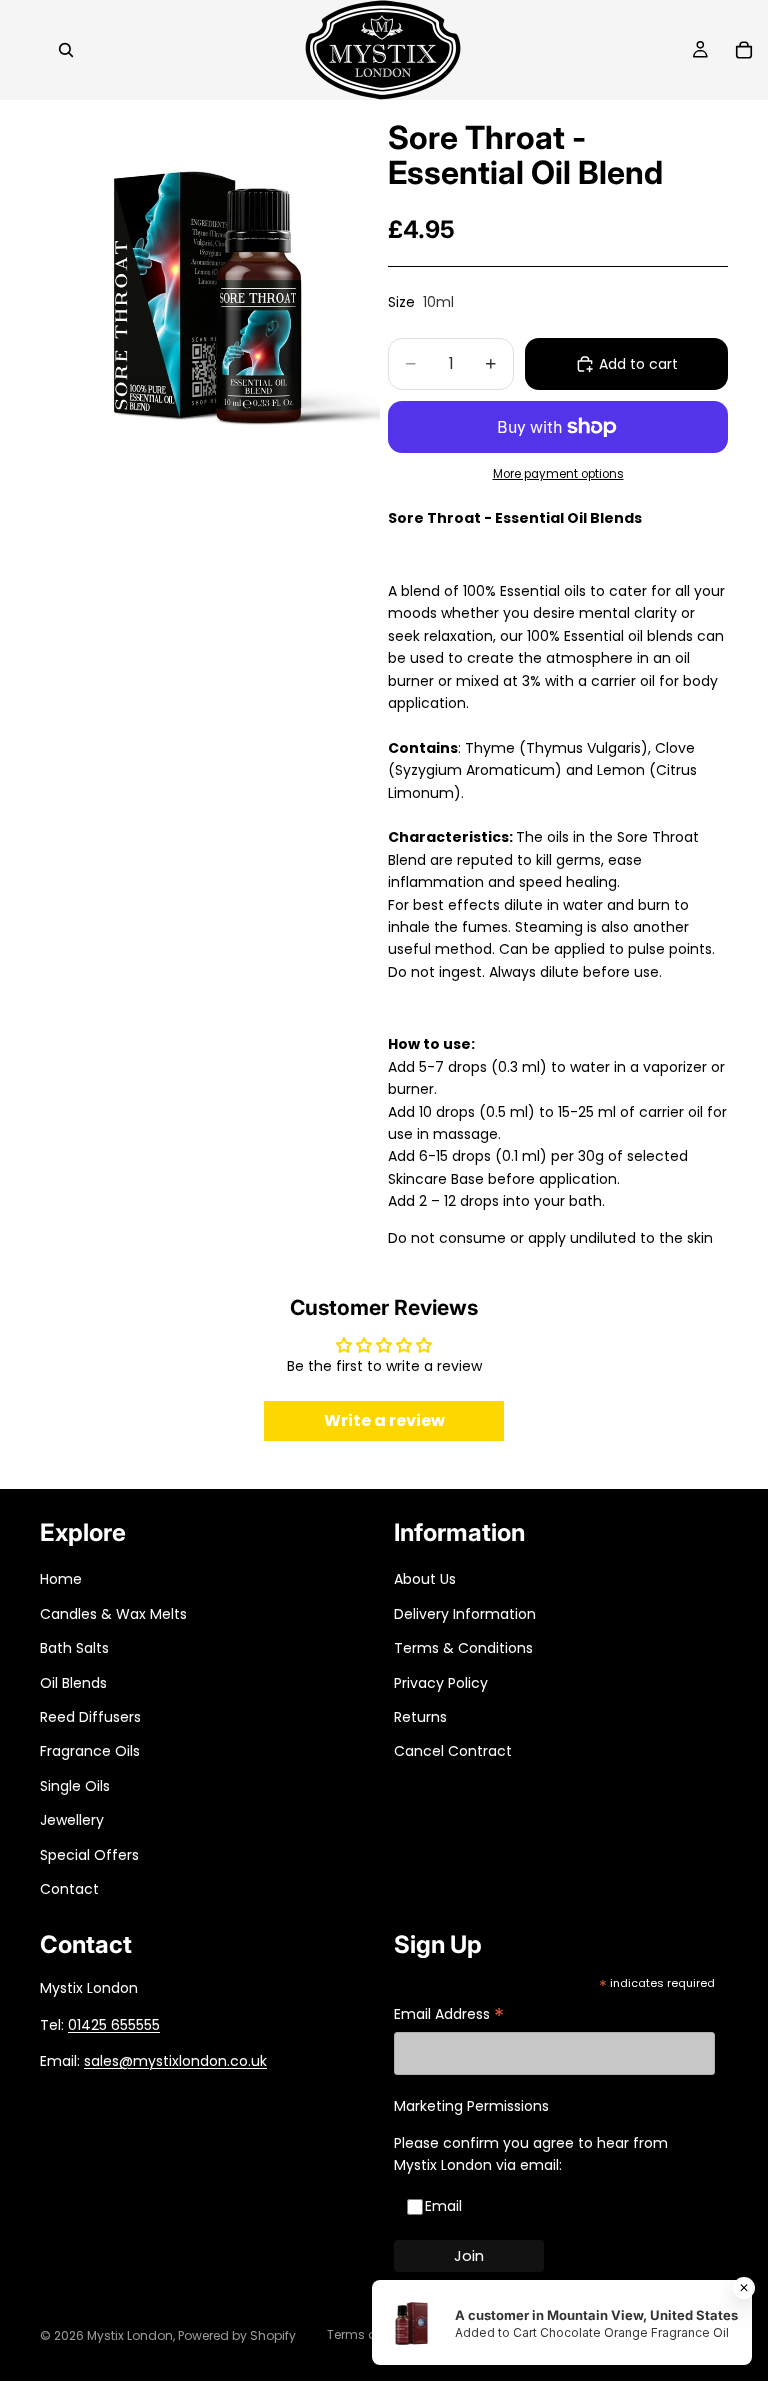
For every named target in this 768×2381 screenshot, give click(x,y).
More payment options (558, 474)
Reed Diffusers (90, 1717)
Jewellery (72, 1820)
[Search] (66, 50)
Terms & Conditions (463, 1648)
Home (61, 1579)
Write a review (384, 1420)
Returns (420, 1717)
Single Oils (75, 1786)
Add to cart (638, 364)
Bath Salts (74, 1648)
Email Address (449, 2015)
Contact (69, 1889)
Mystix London (130, 2335)
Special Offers (89, 1855)
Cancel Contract (453, 1751)
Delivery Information (465, 1614)
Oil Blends (73, 1683)
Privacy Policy (441, 1683)
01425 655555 (114, 2025)
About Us (425, 1579)
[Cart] (744, 50)
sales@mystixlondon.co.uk (175, 2061)
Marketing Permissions (471, 2106)
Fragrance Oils (90, 1751)
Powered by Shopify (237, 2335)
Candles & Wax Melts (113, 1614)
